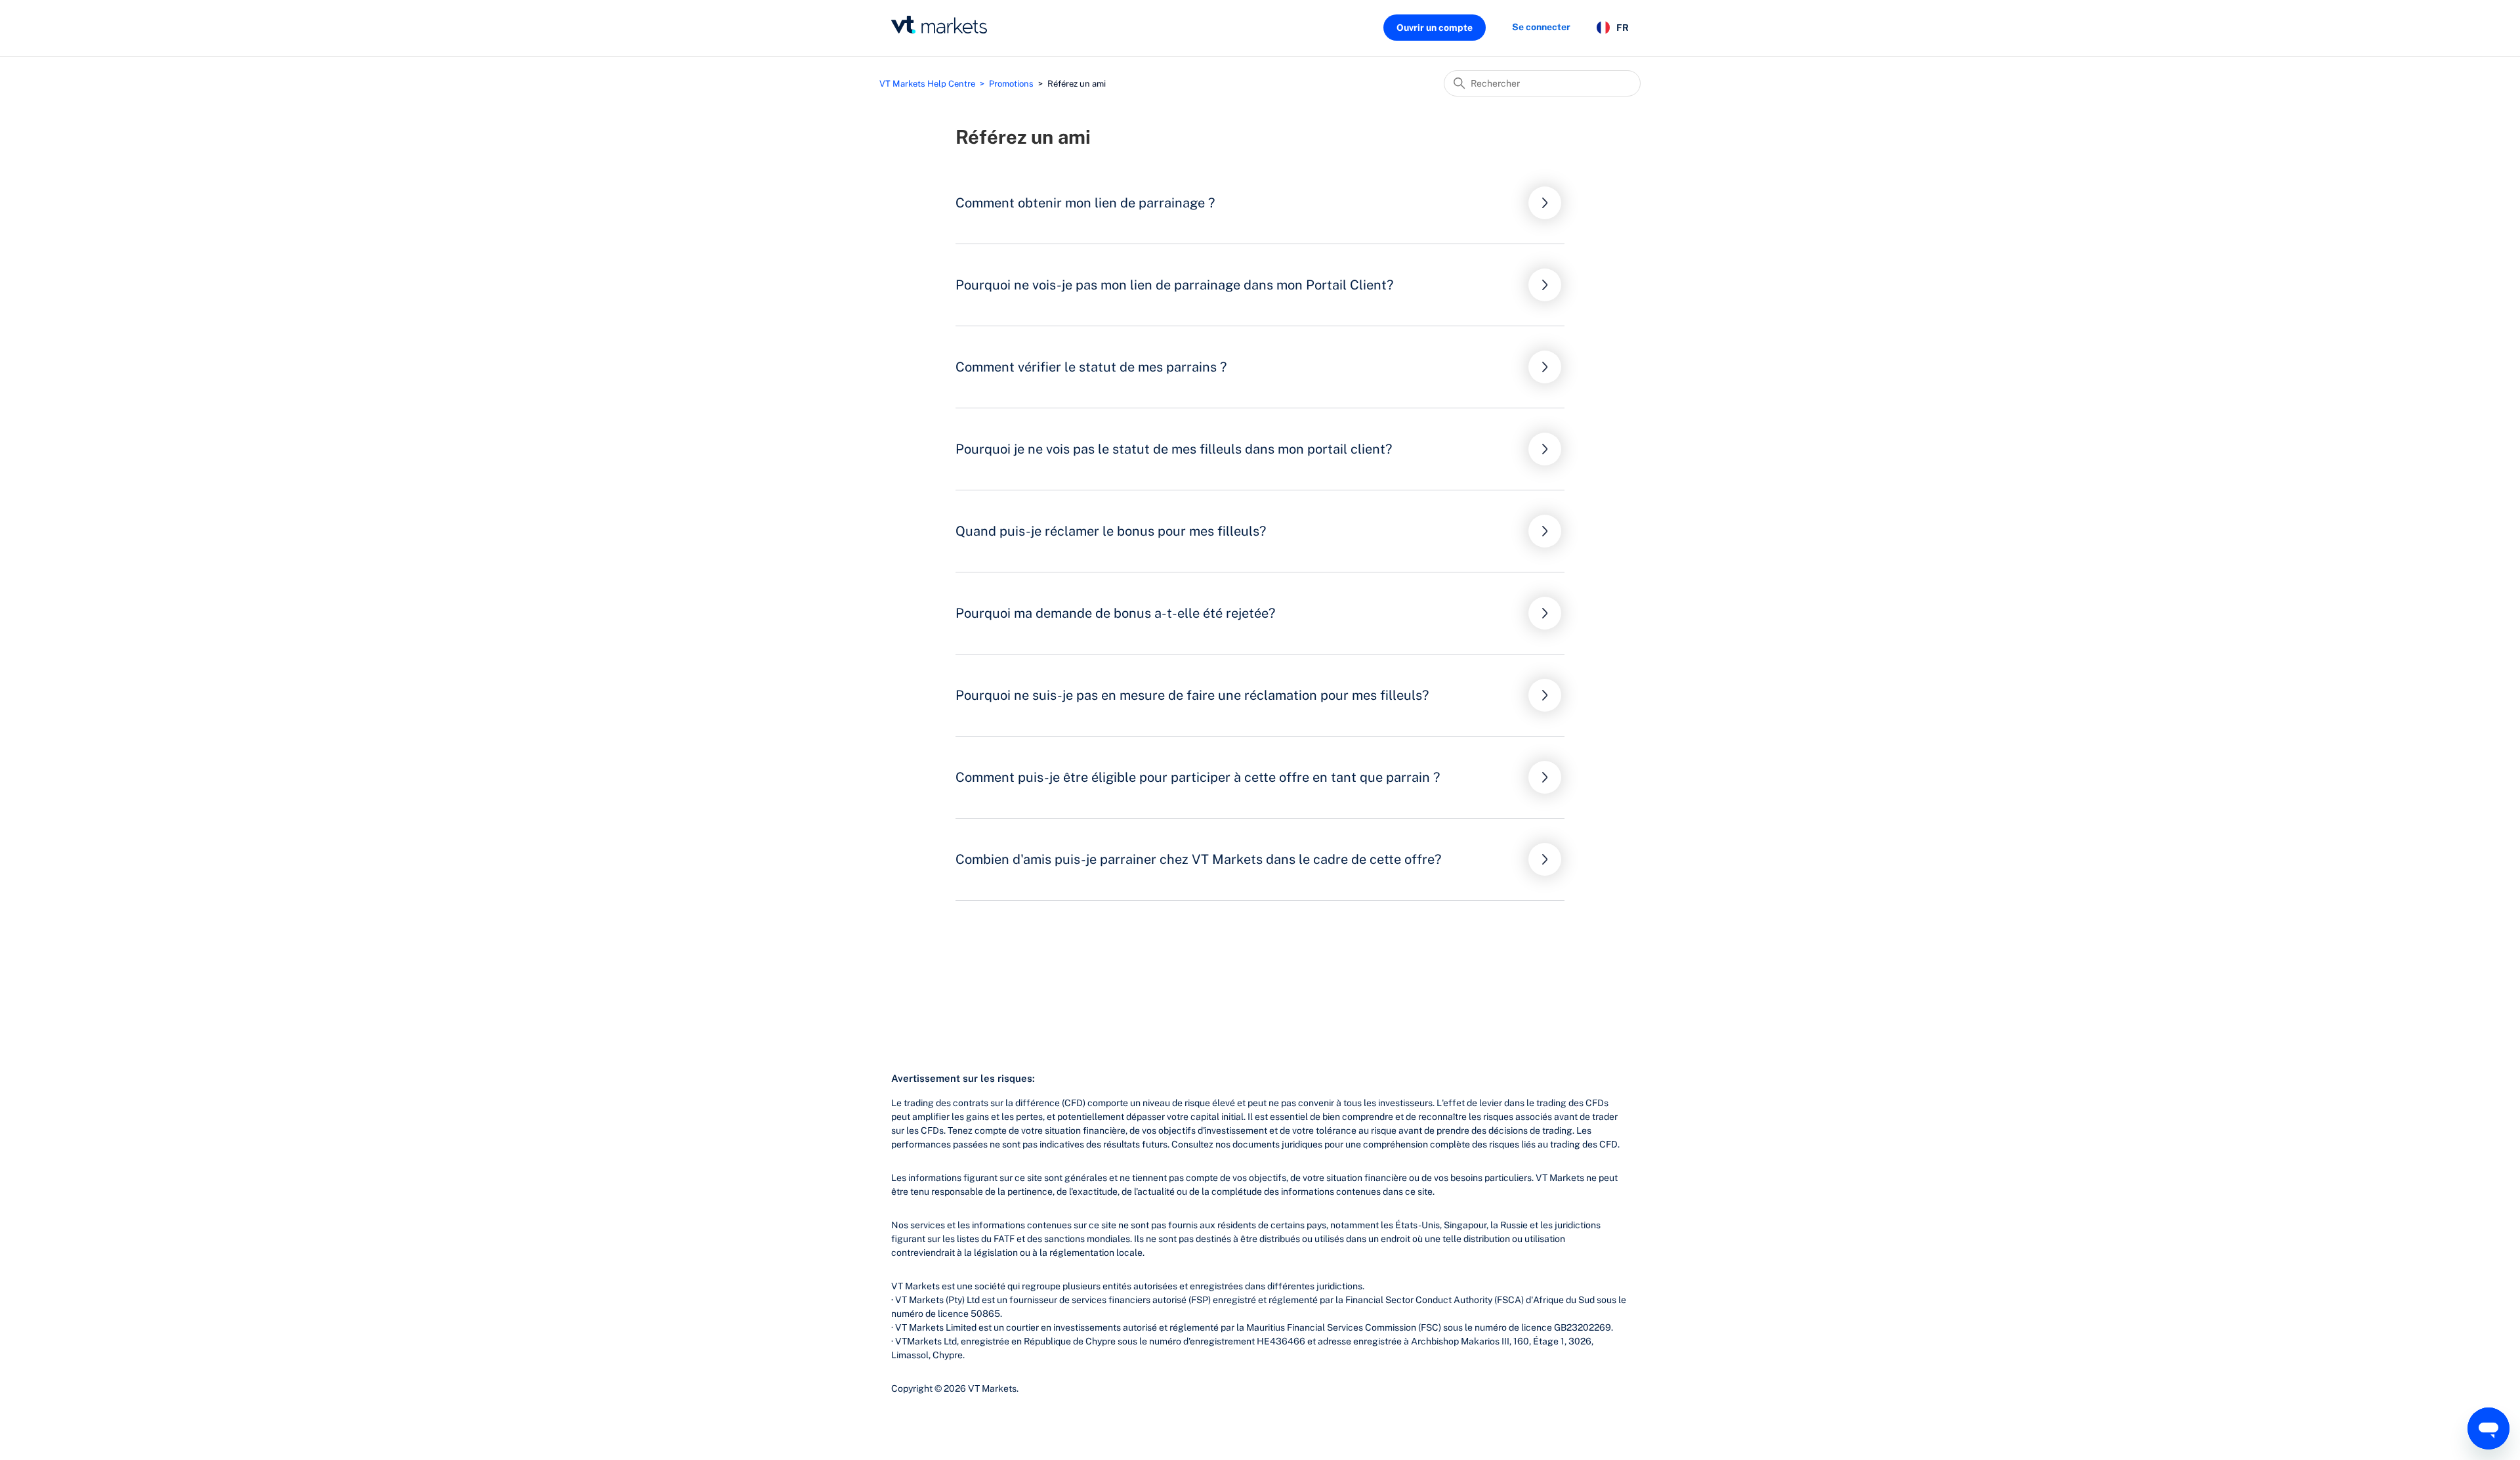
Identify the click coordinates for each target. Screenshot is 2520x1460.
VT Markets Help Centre (927, 84)
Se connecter (1541, 27)
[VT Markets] (939, 25)
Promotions (1011, 84)
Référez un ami (1077, 84)
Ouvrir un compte (1435, 28)
